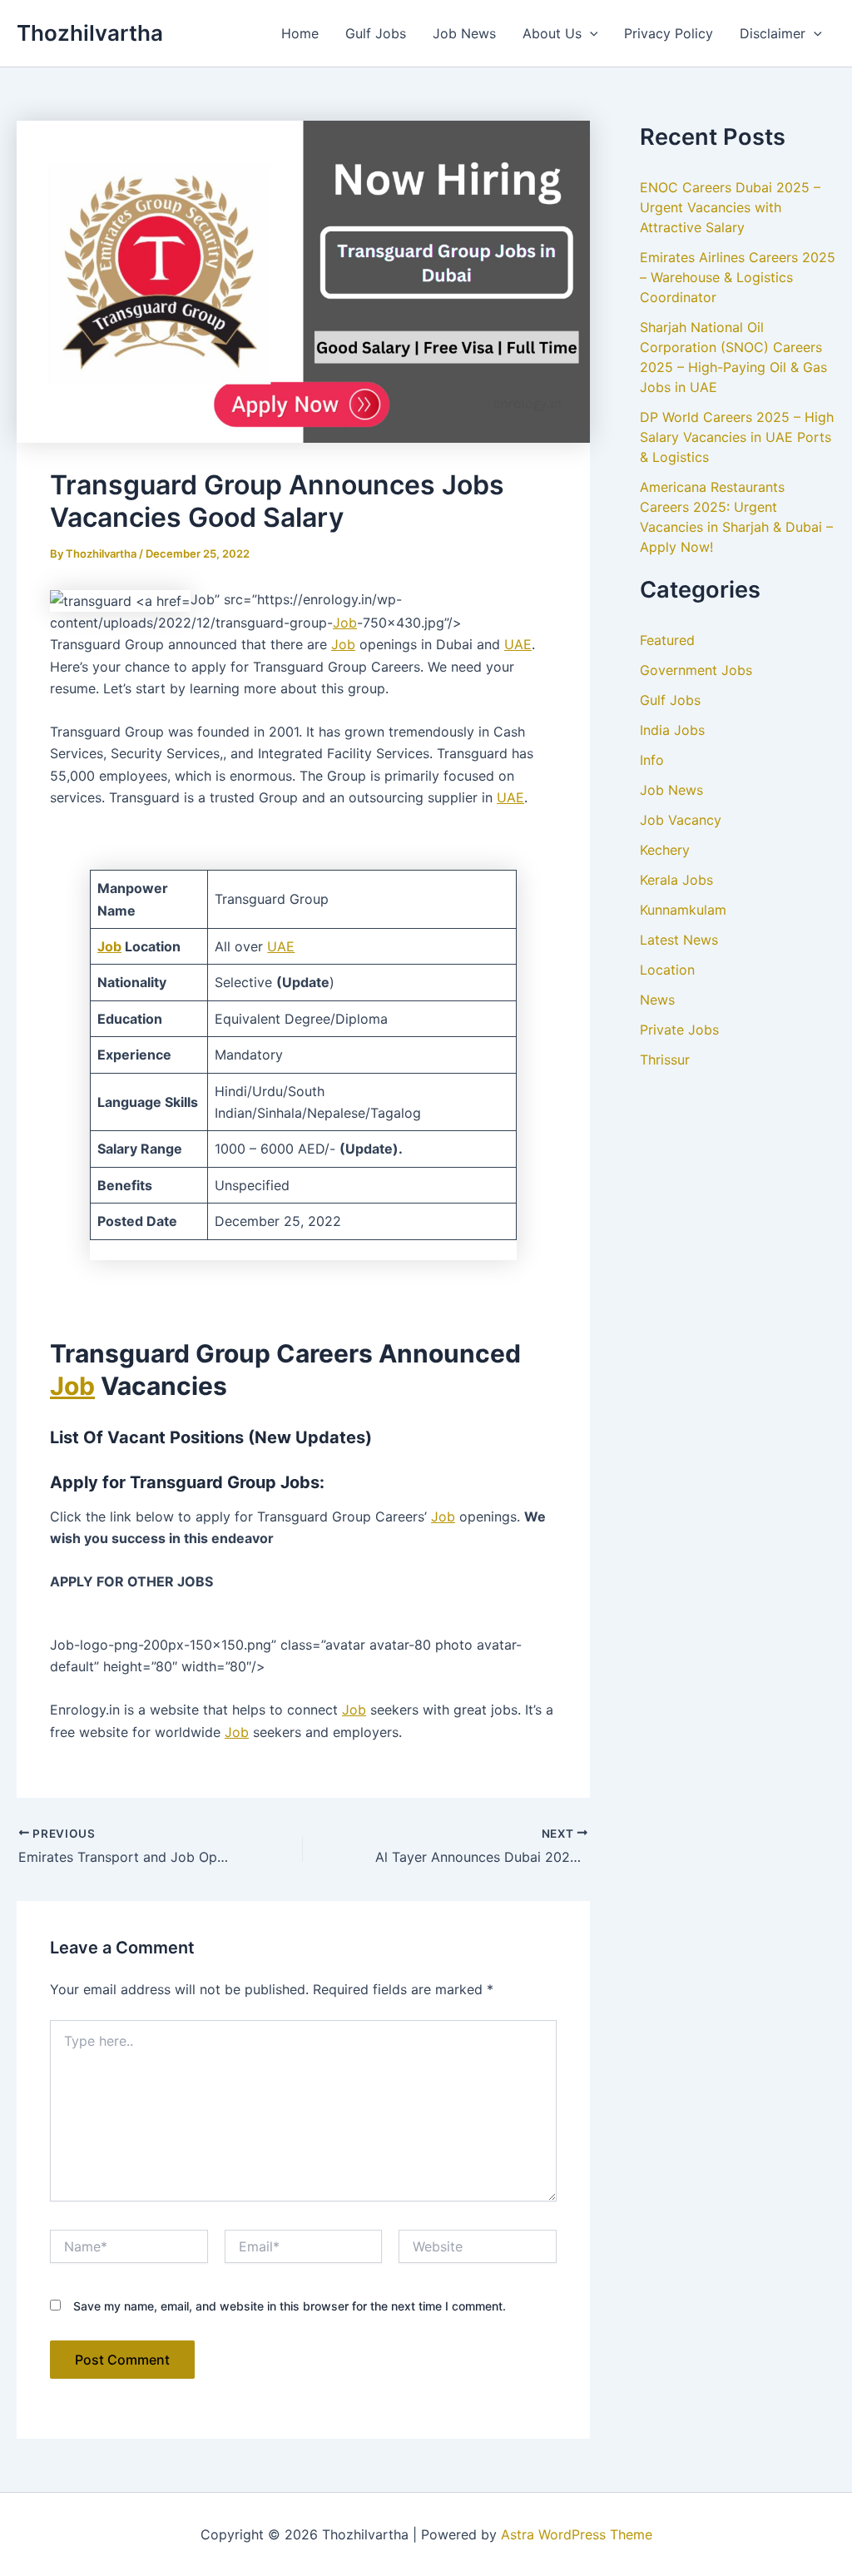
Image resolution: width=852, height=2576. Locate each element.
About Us (552, 33)
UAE (518, 644)
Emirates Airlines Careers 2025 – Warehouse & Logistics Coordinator (738, 277)
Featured (667, 640)
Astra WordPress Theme (577, 2534)
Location (667, 970)
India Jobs (672, 730)
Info (652, 760)
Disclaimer (773, 33)
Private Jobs (679, 1030)
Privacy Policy (669, 33)
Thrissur (665, 1060)
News (657, 1000)
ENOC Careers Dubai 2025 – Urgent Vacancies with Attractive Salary (730, 207)
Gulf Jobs (376, 33)
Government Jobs (696, 670)
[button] (590, 33)
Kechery (665, 850)
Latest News (679, 940)
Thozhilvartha (90, 33)
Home (300, 33)
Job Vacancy (681, 820)
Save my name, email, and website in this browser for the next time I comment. (290, 2306)
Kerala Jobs (676, 880)
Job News (464, 33)
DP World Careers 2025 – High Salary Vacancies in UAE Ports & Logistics (737, 437)
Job (345, 623)
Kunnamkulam (683, 910)
